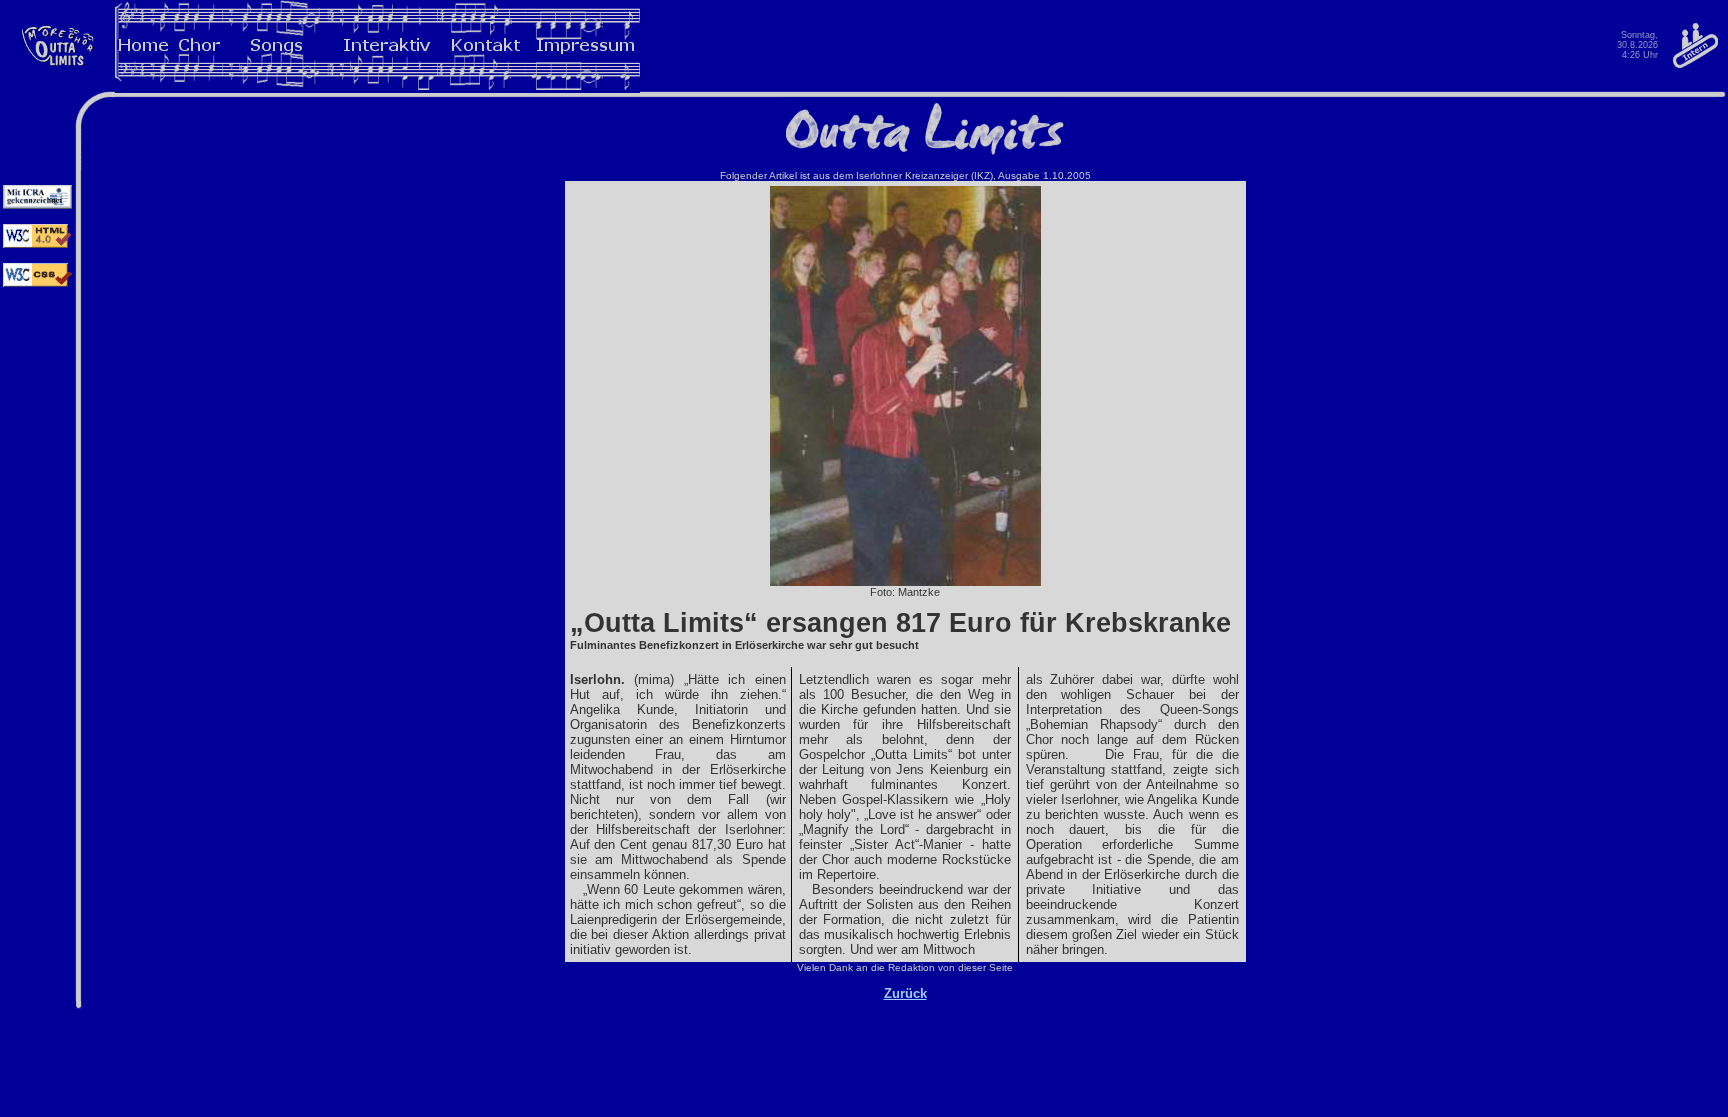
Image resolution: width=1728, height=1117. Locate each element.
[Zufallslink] (57, 65)
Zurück (905, 993)
